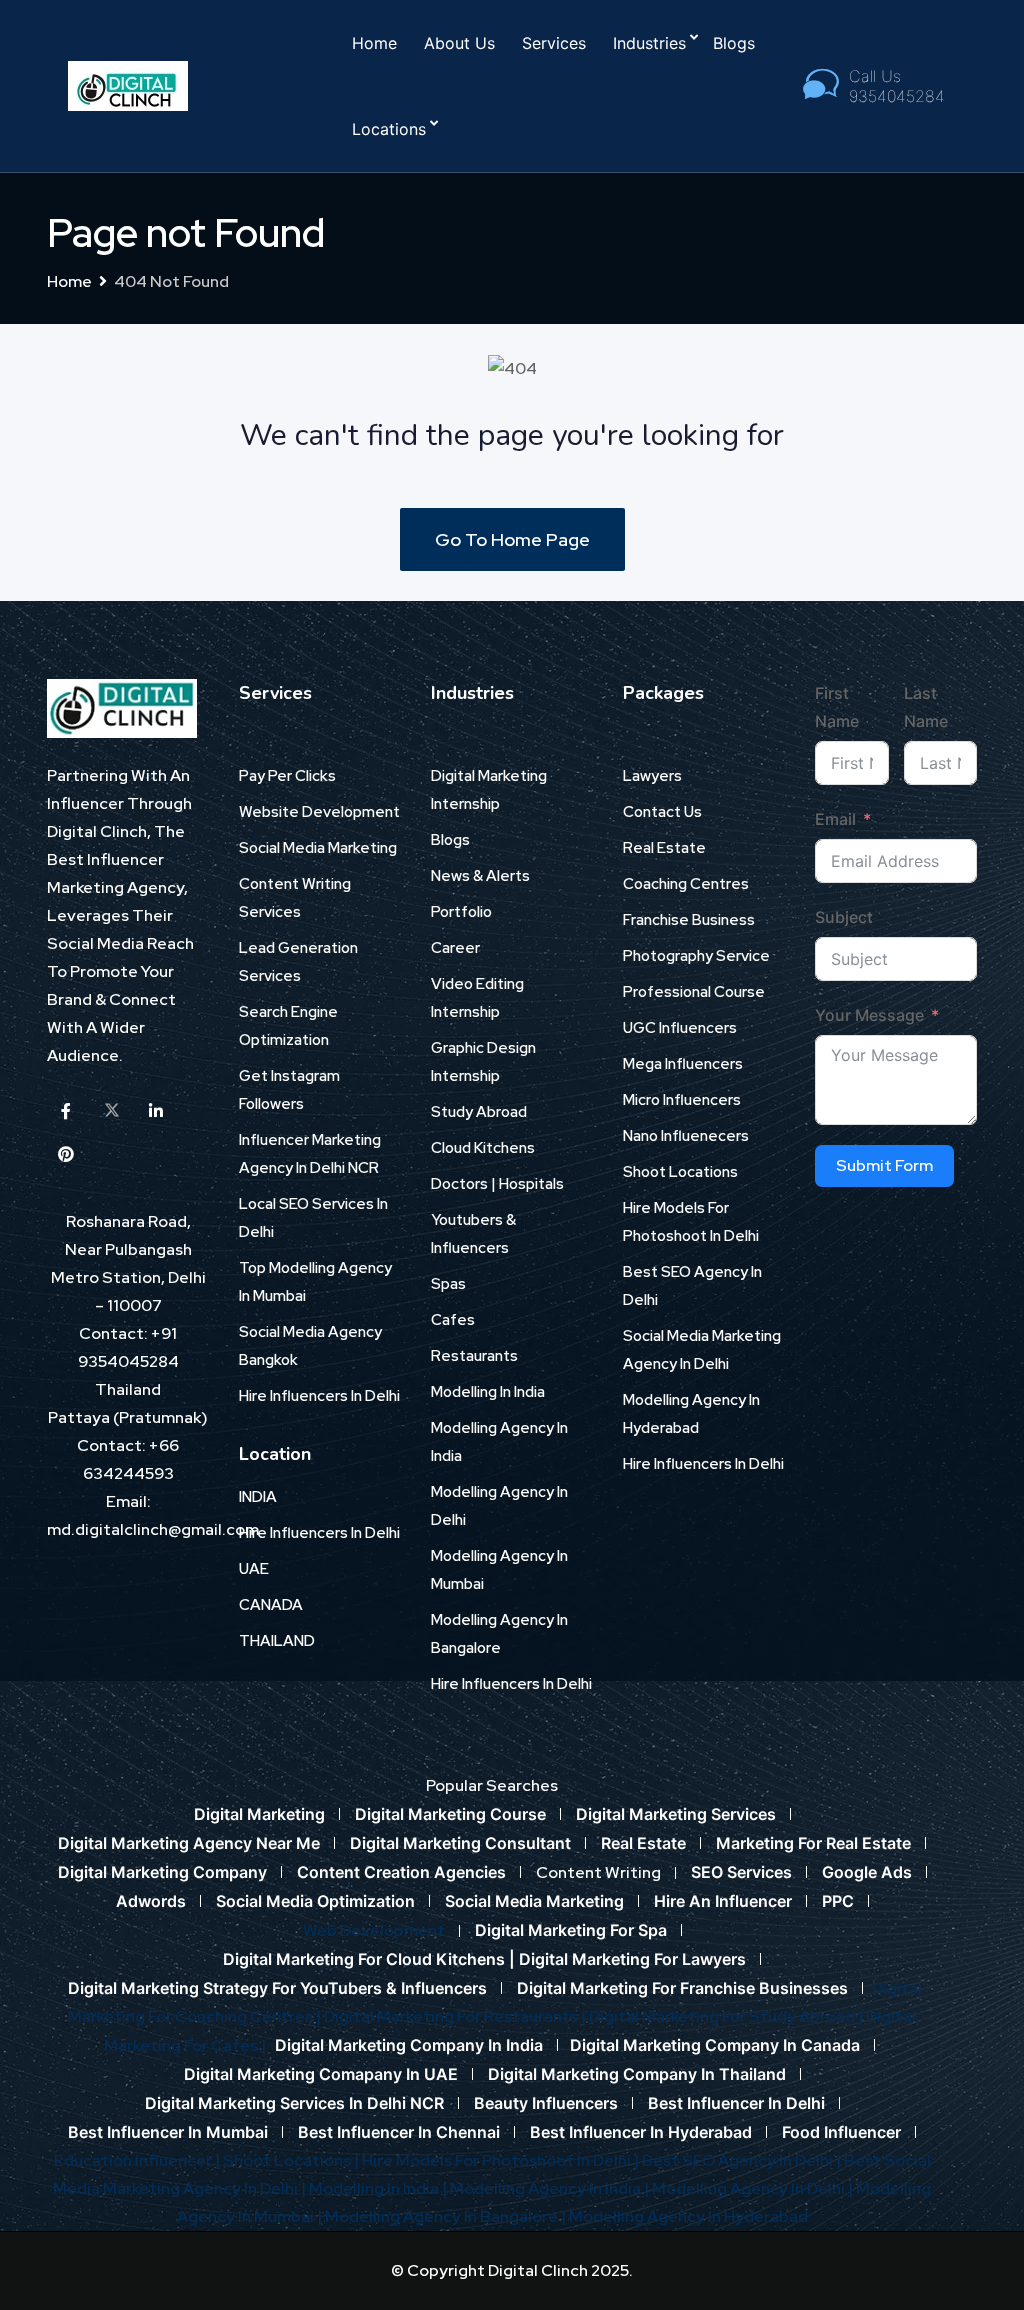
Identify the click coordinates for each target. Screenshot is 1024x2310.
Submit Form (884, 1165)
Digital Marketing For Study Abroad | (727, 2016)
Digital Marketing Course (450, 1814)
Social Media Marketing (318, 848)
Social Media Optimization (315, 1901)
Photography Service (696, 956)
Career (455, 948)
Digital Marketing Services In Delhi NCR (294, 2103)
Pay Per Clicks (287, 776)
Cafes (453, 1320)
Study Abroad (479, 1112)
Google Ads (867, 1872)
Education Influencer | (138, 2160)
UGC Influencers (680, 1028)
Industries (649, 43)
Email (835, 819)
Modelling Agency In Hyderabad (688, 2216)
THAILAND (277, 1641)
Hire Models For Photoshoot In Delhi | (502, 2160)
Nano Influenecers (686, 1136)
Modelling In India (488, 1392)
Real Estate (664, 848)
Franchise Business (689, 920)
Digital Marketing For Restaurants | (456, 2016)
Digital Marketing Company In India (409, 2045)
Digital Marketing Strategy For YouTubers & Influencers (277, 1988)
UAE (254, 1569)
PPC (838, 1901)
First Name (837, 707)
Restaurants (474, 1356)
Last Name (926, 707)
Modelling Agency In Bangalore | (447, 2216)
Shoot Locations (680, 1172)
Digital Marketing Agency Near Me (189, 1843)
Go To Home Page (512, 539)
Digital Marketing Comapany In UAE (321, 2074)
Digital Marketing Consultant (460, 1843)
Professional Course (694, 992)
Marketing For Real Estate (813, 1843)
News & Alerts (480, 876)
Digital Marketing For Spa (571, 1930)
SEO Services (741, 1872)
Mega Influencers (683, 1064)
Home (374, 43)
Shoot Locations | (292, 2160)
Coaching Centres (686, 884)
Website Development (319, 812)
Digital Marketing (259, 1814)
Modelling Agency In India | (551, 2188)
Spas (448, 1284)
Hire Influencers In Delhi (319, 1396)
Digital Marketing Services (676, 1814)
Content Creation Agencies (401, 1872)
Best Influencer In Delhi (736, 2103)
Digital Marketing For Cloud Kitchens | (371, 1959)
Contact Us (662, 812)
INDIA (258, 1497)
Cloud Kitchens (483, 1148)
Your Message (869, 1015)
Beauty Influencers (546, 2103)
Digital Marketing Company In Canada (715, 2045)
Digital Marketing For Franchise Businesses (682, 1988)
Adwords (151, 1901)
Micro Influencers (682, 1100)
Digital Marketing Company (162, 1872)
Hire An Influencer (723, 1901)
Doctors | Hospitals (497, 1184)
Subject (844, 917)
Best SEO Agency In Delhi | (743, 2160)
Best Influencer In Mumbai (168, 2132)
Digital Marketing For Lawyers (632, 1959)
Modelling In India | (379, 2188)
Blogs (734, 43)
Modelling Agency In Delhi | (754, 2188)
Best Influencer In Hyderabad (641, 2132)
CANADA (271, 1605)
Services (554, 43)
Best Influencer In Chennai (399, 2132)
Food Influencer (841, 2132)
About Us (459, 43)
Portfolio (461, 912)
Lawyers (652, 776)
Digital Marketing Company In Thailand (637, 2074)
